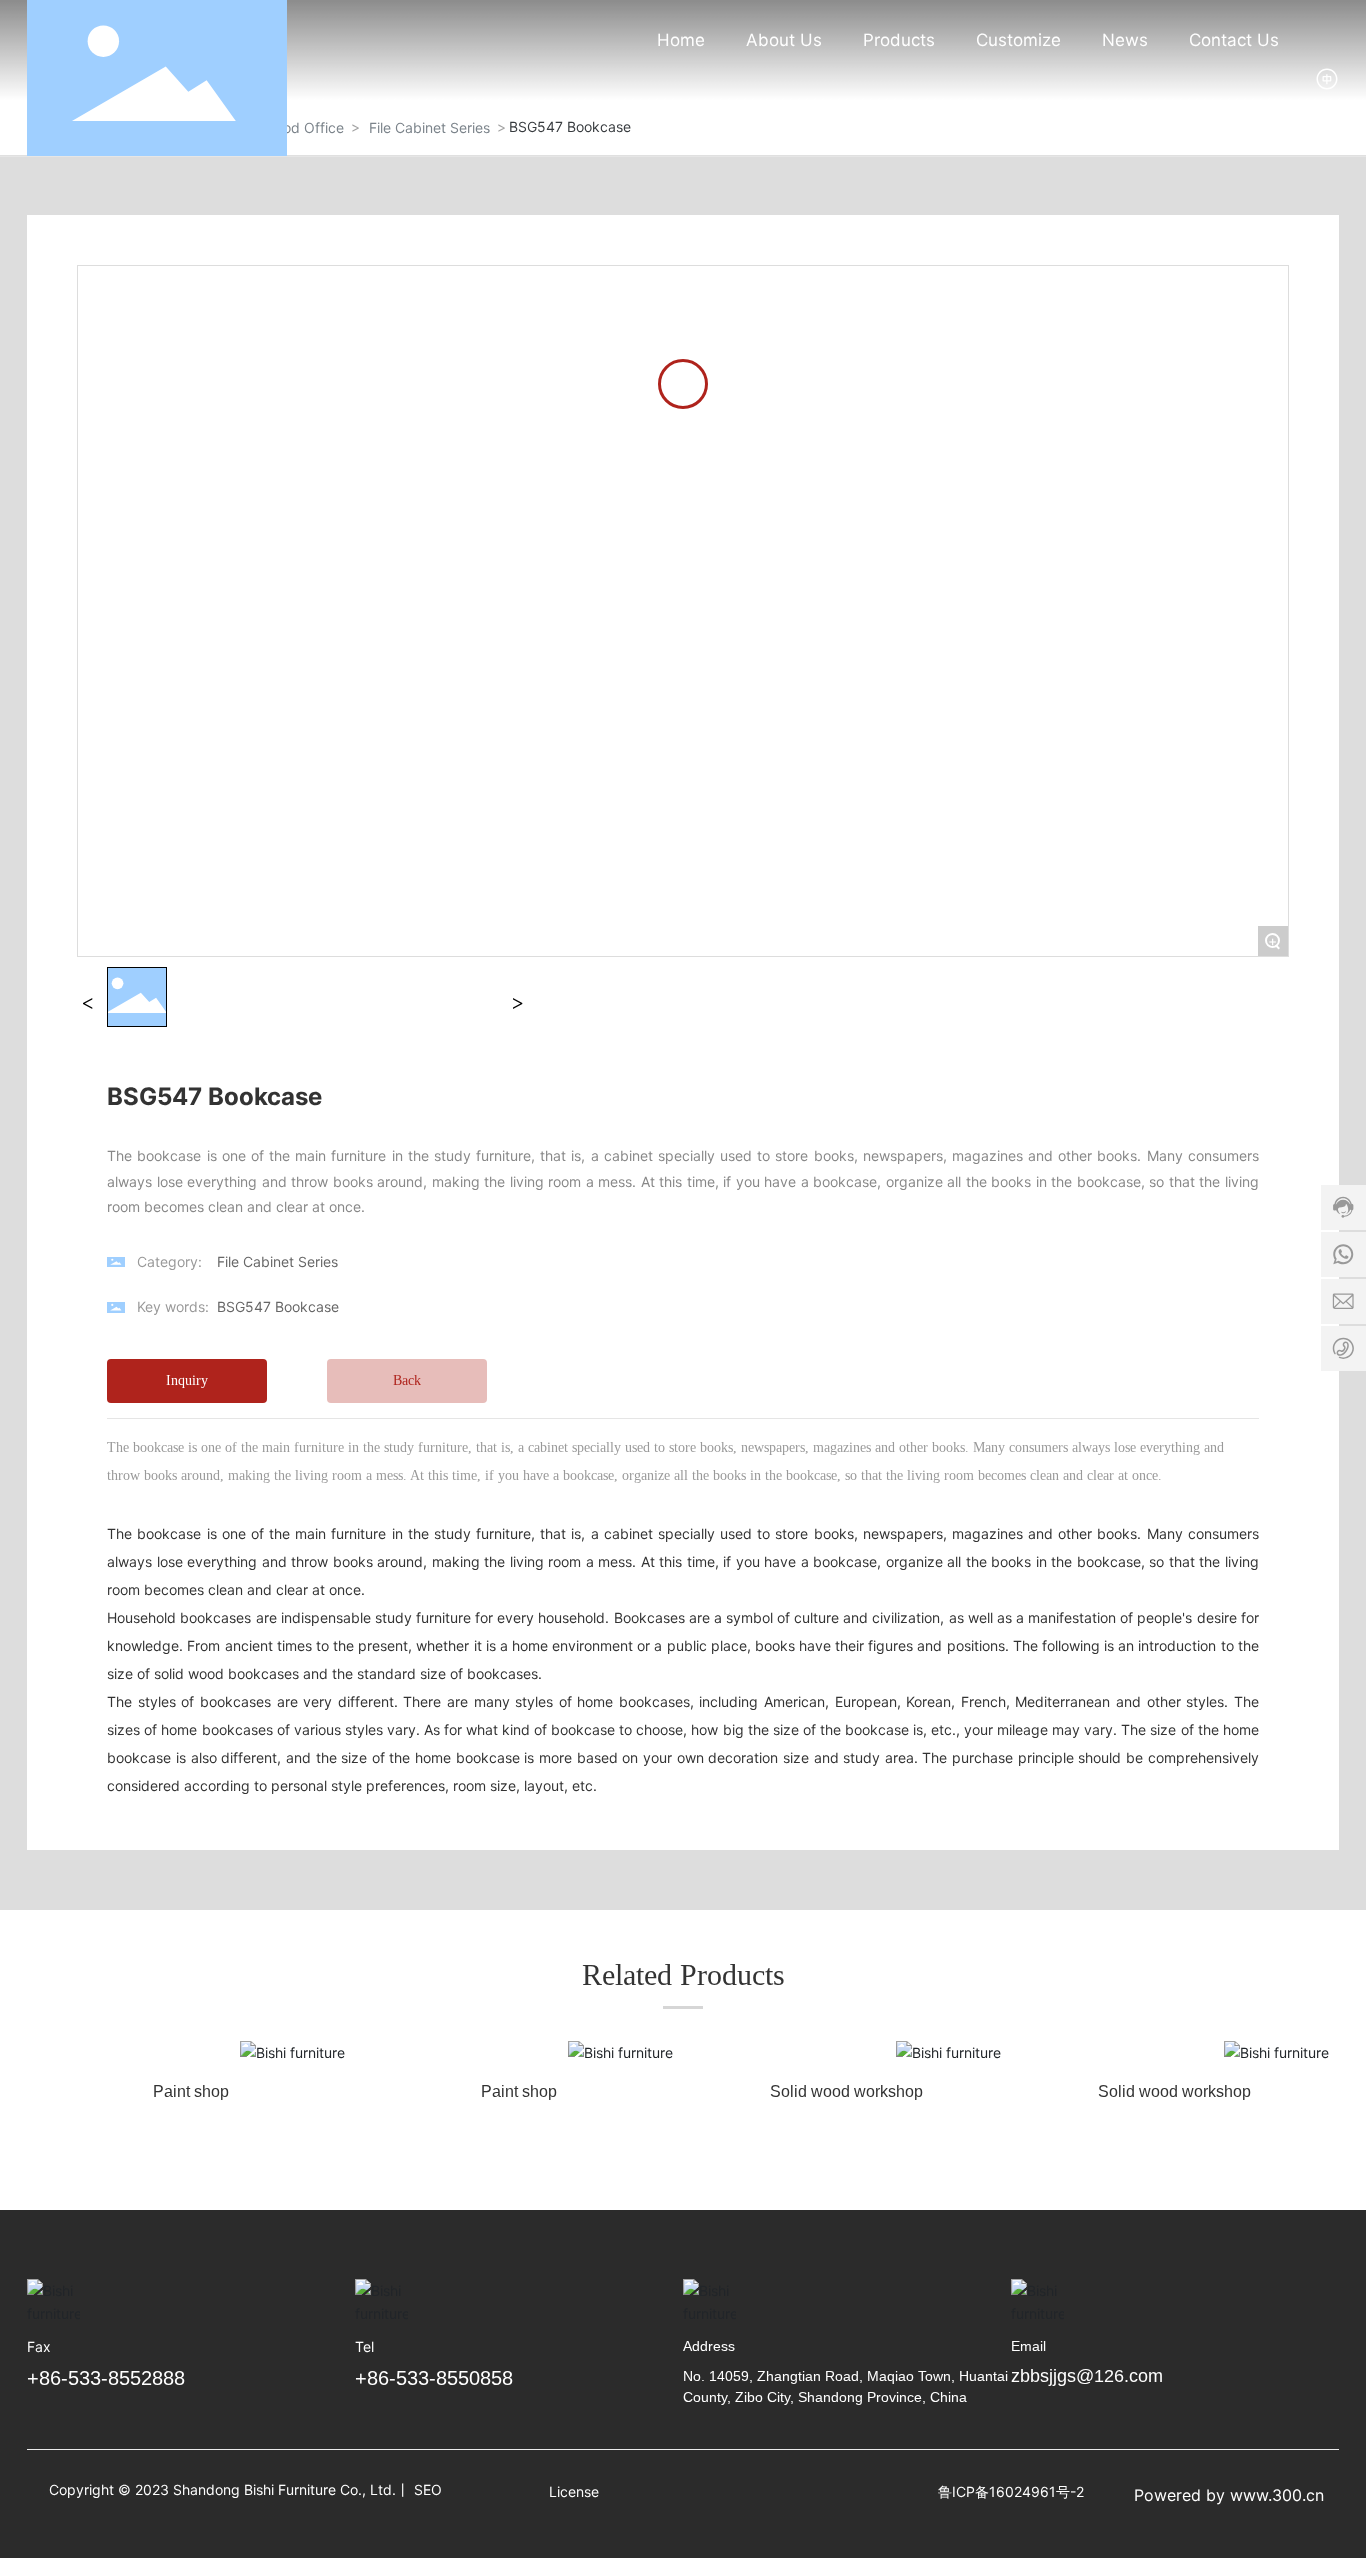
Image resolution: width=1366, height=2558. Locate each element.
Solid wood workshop (846, 2091)
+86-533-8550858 (434, 2378)
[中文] (1327, 76)
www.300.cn (1277, 2495)
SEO (428, 2489)
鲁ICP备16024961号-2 (1011, 2491)
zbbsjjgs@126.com (1087, 2376)
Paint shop (191, 2091)
